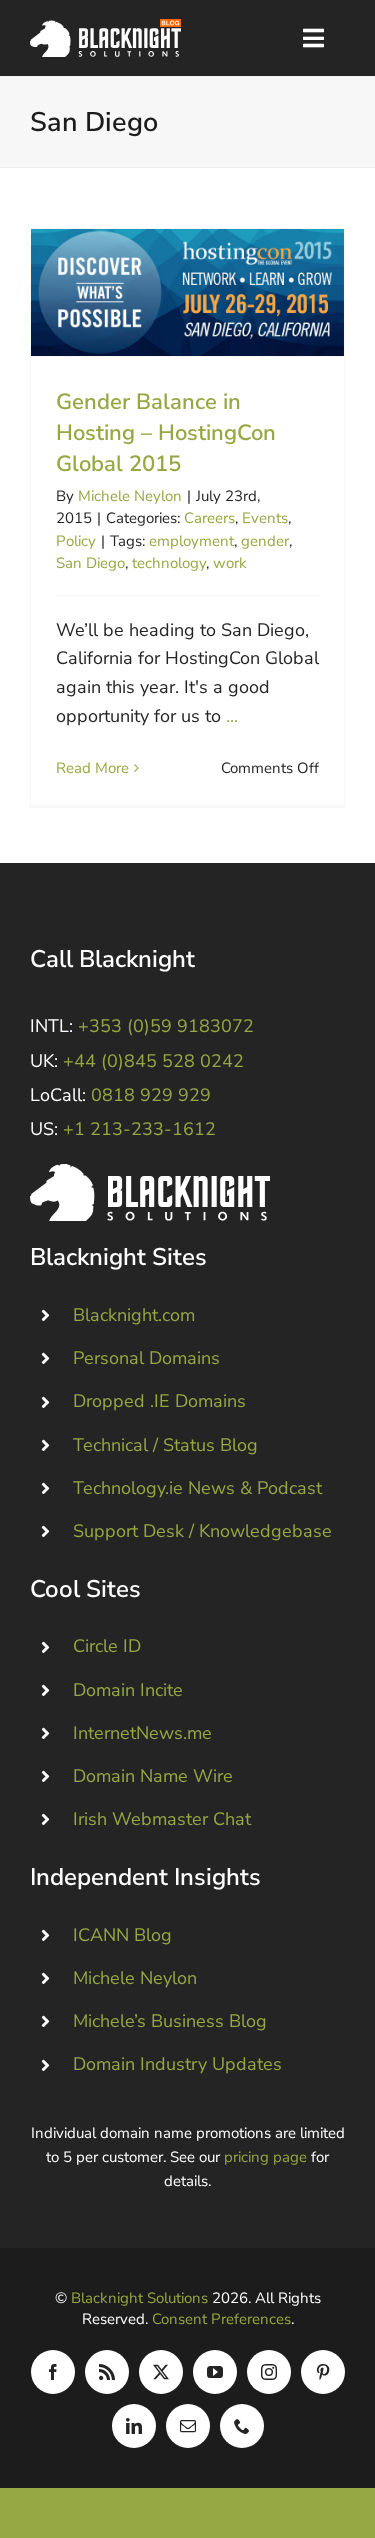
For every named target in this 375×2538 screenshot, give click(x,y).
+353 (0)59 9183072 (166, 1026)
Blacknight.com (134, 1315)
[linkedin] (134, 2426)
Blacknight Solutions (139, 2298)
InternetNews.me (142, 1733)
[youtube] (215, 2372)
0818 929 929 (151, 1095)
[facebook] (53, 2372)
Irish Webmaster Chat (162, 1819)
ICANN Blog (122, 1935)
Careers (209, 518)
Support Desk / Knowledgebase (202, 1531)
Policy (76, 541)
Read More (92, 768)
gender (265, 541)
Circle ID (107, 1646)
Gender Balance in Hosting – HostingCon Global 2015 (187, 292)
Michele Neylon (130, 496)
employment (191, 541)
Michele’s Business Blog (170, 2021)
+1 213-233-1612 (139, 1129)
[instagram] (269, 2372)
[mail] (188, 2426)
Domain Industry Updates (177, 2064)
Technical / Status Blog (165, 1445)
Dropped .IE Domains (159, 1401)
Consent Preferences (221, 2319)
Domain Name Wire (153, 1776)
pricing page (265, 2157)
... (232, 716)
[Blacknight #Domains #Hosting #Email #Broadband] (150, 1173)
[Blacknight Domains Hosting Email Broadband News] (105, 28)
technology (169, 563)
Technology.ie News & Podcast (197, 1488)
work (230, 563)
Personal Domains (146, 1358)
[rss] (107, 2372)
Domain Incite (128, 1690)
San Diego (90, 563)
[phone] (242, 2426)
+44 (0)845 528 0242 (153, 1061)
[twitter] (161, 2372)
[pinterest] (323, 2372)
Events (265, 518)
